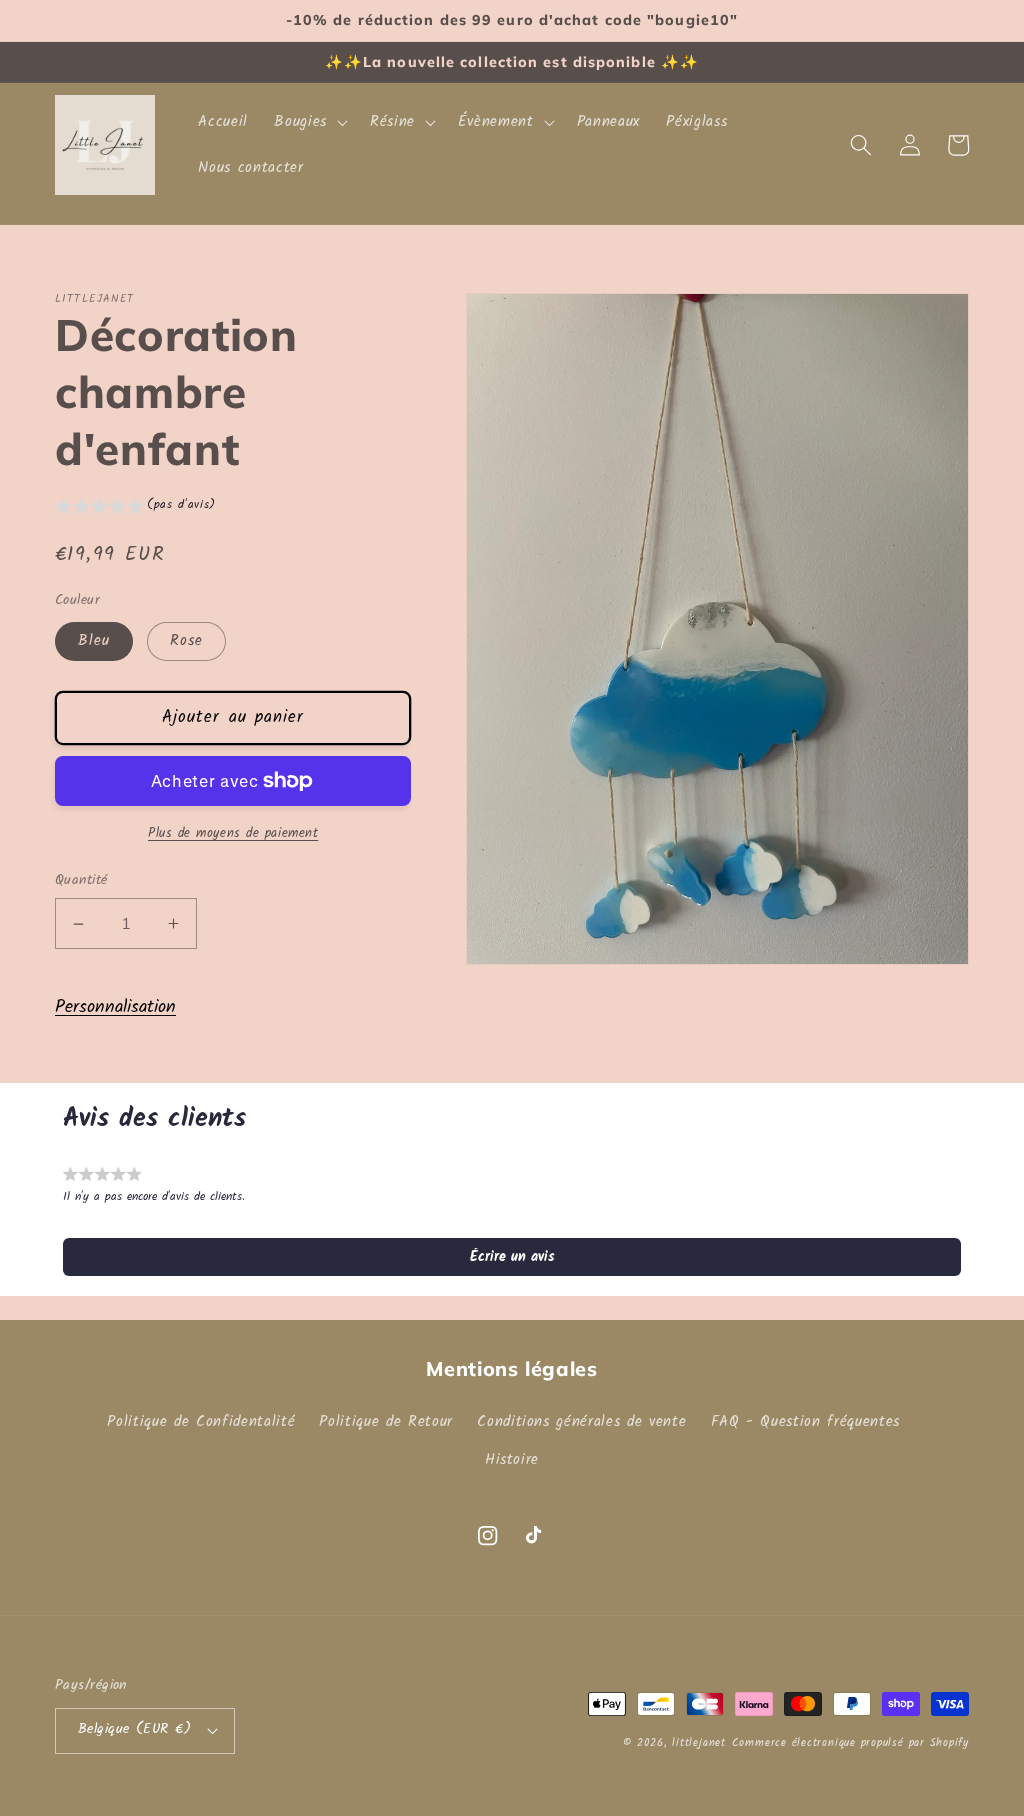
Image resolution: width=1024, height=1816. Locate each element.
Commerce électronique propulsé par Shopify (850, 1743)
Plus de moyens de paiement (233, 833)
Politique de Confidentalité (201, 1422)
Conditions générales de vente (581, 1422)
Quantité (81, 881)
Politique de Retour (386, 1422)
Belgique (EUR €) (134, 1729)
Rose (186, 641)
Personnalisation (115, 1007)
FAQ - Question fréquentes (806, 1422)
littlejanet (698, 1743)
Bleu (94, 641)
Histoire (512, 1460)
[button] (309, 122)
